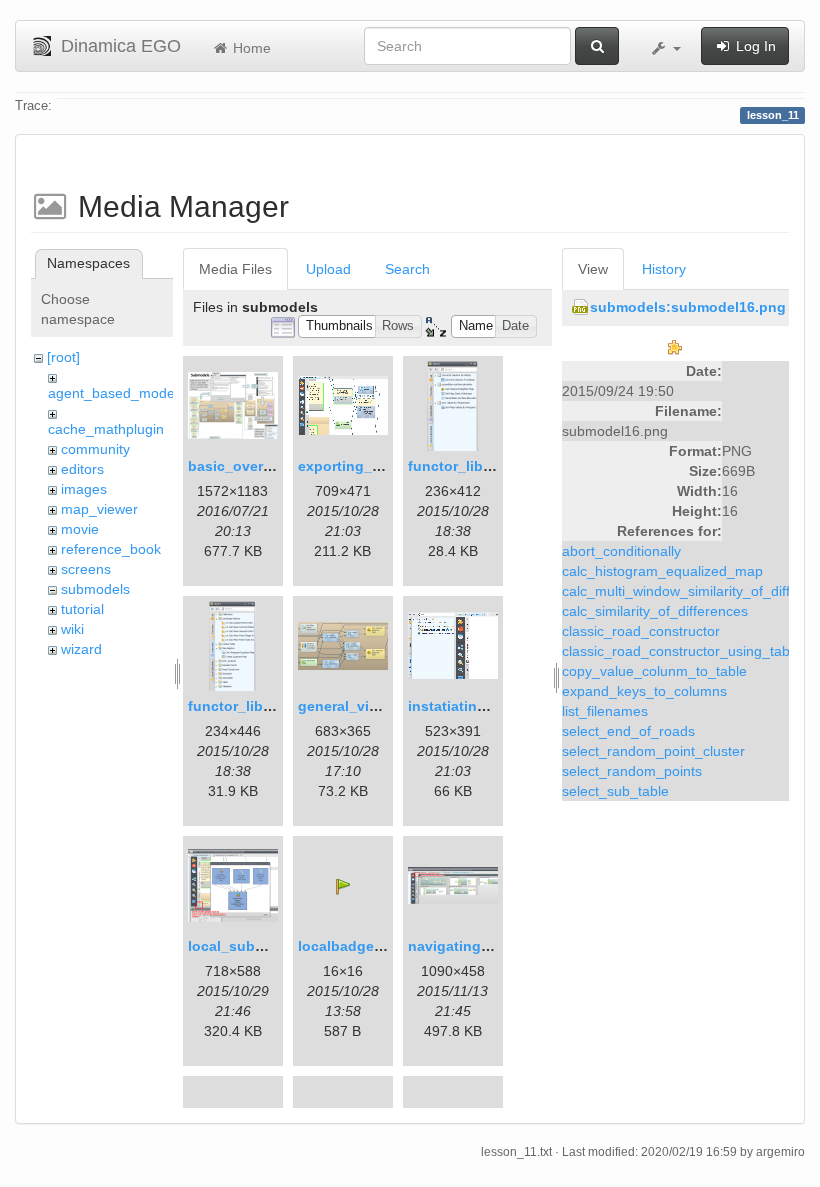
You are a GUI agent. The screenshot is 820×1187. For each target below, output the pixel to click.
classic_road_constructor (641, 631)
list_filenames (605, 711)
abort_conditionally (621, 551)
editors (82, 469)
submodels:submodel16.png (688, 307)
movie (80, 529)
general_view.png (358, 706)
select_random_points (632, 771)
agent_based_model (113, 393)
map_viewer (99, 509)
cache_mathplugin (106, 429)
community (95, 449)
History (664, 269)
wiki (72, 629)
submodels (95, 589)
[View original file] (675, 346)
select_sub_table (615, 791)
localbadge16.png (359, 946)
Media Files (235, 269)
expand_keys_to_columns (644, 691)
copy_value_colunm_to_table (654, 671)
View (593, 269)
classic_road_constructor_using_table (681, 651)
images (84, 489)
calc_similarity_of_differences (655, 611)
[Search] (597, 46)
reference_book (111, 549)
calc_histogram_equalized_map (662, 571)
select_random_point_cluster (653, 751)
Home (250, 48)
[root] (63, 357)
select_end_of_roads (628, 731)
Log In (754, 46)
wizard (81, 649)
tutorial (82, 609)
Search (407, 269)
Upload (328, 269)
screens (86, 569)
